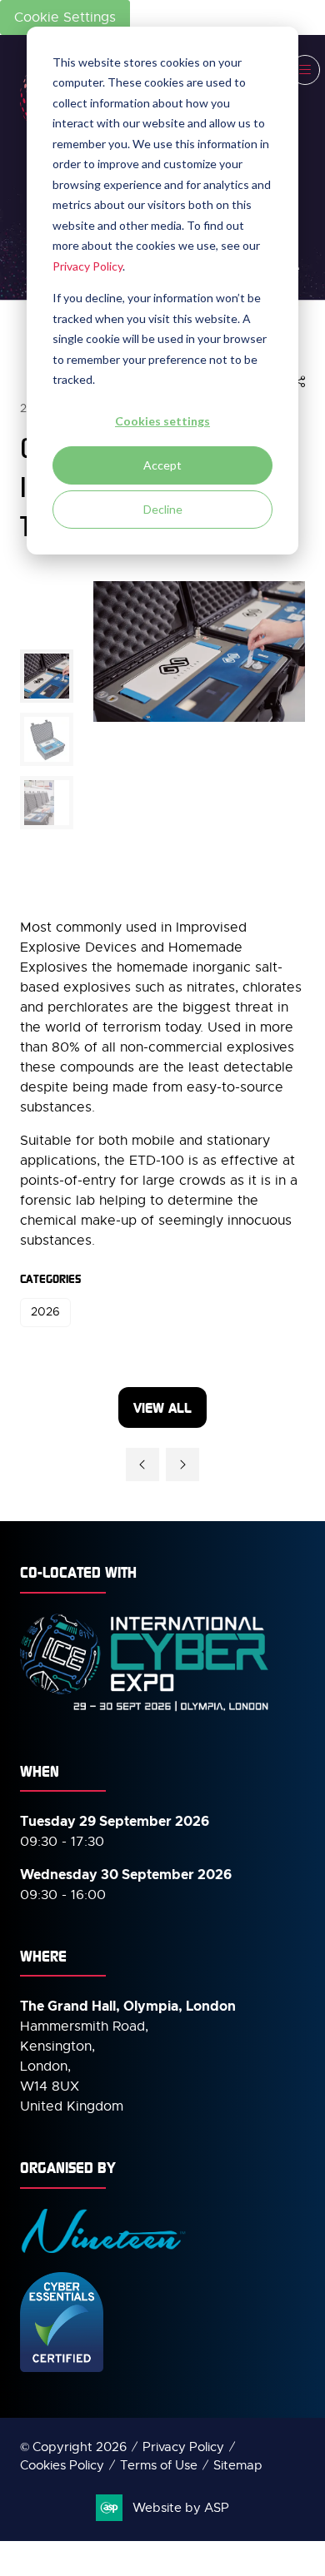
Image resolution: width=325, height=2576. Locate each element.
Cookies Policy (62, 2465)
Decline (163, 509)
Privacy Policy (87, 266)
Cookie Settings (65, 17)
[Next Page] (182, 1465)
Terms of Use (159, 2465)
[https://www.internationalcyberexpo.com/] (145, 1710)
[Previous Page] (142, 1465)
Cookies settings (162, 421)
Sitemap (238, 2465)
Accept (162, 465)
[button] (305, 70)
